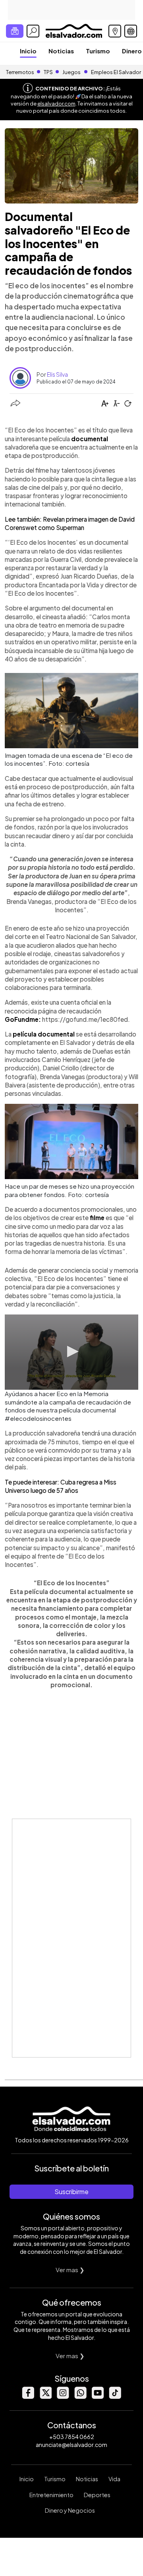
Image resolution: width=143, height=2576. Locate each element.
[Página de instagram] (63, 2397)
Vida (114, 2479)
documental (90, 439)
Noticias (61, 51)
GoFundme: (23, 1019)
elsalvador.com (56, 104)
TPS (48, 72)
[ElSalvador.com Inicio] (74, 30)
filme (97, 1218)
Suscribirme (71, 2192)
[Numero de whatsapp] (80, 2397)
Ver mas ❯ (70, 2270)
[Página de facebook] (28, 2397)
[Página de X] (45, 2397)
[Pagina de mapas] (115, 31)
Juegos (71, 72)
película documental (43, 1034)
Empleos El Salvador (116, 72)
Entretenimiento (51, 2495)
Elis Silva (57, 374)
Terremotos (20, 72)
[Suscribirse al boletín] (15, 31)
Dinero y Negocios (70, 2510)
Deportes (97, 2495)
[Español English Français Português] (131, 31)
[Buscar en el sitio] (33, 31)
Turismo (98, 51)
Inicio (28, 51)
